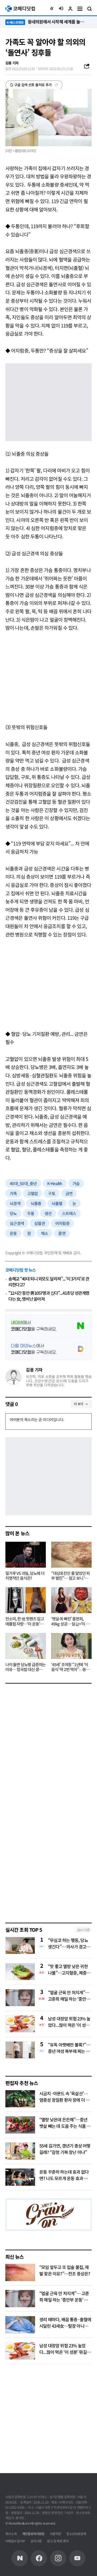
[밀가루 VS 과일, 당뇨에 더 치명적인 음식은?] (26, 1555)
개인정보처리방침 (33, 2534)
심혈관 (40, 1223)
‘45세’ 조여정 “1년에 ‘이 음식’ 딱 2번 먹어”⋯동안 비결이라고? (70, 1667)
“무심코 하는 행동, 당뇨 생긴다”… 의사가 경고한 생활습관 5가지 (69, 1943)
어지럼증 (62, 1223)
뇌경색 (15, 1203)
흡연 (62, 1233)
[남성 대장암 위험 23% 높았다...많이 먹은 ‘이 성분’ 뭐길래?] (20, 2351)
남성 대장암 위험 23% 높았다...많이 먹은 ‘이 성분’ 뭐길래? (69, 2022)
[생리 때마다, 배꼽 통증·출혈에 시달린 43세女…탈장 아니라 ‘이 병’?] (20, 2325)
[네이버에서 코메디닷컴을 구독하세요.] (48, 1326)
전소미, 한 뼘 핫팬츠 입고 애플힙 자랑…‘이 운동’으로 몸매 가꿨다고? (25, 1621)
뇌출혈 (57, 1203)
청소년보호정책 (76, 2534)
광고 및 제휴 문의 (58, 2541)
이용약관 (56, 2534)
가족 (13, 1193)
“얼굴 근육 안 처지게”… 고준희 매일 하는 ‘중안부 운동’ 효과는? (69, 1996)
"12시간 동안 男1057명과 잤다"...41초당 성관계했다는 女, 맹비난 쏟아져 (49, 1296)
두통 (31, 1213)
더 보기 (79, 1404)
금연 (69, 1193)
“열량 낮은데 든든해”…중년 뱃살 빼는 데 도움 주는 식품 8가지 (64, 2126)
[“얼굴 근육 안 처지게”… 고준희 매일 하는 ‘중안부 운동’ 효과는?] (20, 2299)
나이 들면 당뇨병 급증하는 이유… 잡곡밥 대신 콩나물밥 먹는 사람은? (25, 1667)
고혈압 (33, 1193)
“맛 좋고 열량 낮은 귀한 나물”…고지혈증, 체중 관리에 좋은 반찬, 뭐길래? (70, 1969)
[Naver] (20, 2558)
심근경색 (17, 1223)
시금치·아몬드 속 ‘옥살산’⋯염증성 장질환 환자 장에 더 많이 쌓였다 (64, 2100)
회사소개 (11, 2534)
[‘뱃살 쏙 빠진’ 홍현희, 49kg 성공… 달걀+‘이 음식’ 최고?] (71, 1600)
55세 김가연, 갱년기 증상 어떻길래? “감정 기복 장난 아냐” (65, 2149)
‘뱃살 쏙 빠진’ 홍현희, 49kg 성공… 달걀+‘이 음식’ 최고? (70, 1621)
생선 (48, 1213)
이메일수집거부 (15, 2541)
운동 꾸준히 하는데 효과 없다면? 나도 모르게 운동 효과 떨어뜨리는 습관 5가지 (65, 2178)
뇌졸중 (36, 1203)
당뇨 (13, 1213)
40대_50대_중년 (23, 1183)
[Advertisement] (48, 676)
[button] (52, 9)
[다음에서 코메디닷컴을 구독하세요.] (48, 1349)
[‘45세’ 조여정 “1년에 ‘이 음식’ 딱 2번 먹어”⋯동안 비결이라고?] (71, 1646)
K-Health (55, 1183)
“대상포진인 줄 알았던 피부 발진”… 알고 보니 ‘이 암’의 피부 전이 (70, 1576)
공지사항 (36, 2541)
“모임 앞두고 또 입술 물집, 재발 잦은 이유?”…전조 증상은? (65, 2270)
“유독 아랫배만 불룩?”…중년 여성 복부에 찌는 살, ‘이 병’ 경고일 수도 (69, 2048)
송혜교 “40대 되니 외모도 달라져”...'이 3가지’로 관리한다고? (49, 1282)
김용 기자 (34, 1370)
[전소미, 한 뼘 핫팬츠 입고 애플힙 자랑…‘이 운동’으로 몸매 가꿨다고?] (26, 1600)
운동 (13, 1233)
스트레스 (69, 1213)
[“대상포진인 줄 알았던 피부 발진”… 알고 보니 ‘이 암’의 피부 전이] (71, 1555)
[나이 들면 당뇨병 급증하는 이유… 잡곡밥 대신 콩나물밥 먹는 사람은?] (26, 1646)
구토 (52, 1193)
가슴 (76, 1183)
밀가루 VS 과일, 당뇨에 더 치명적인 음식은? (25, 1576)
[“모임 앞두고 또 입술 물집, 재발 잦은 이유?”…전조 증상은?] (20, 2272)
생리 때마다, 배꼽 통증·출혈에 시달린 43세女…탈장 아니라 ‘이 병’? (65, 2326)
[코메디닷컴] (39, 2558)
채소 (45, 1233)
